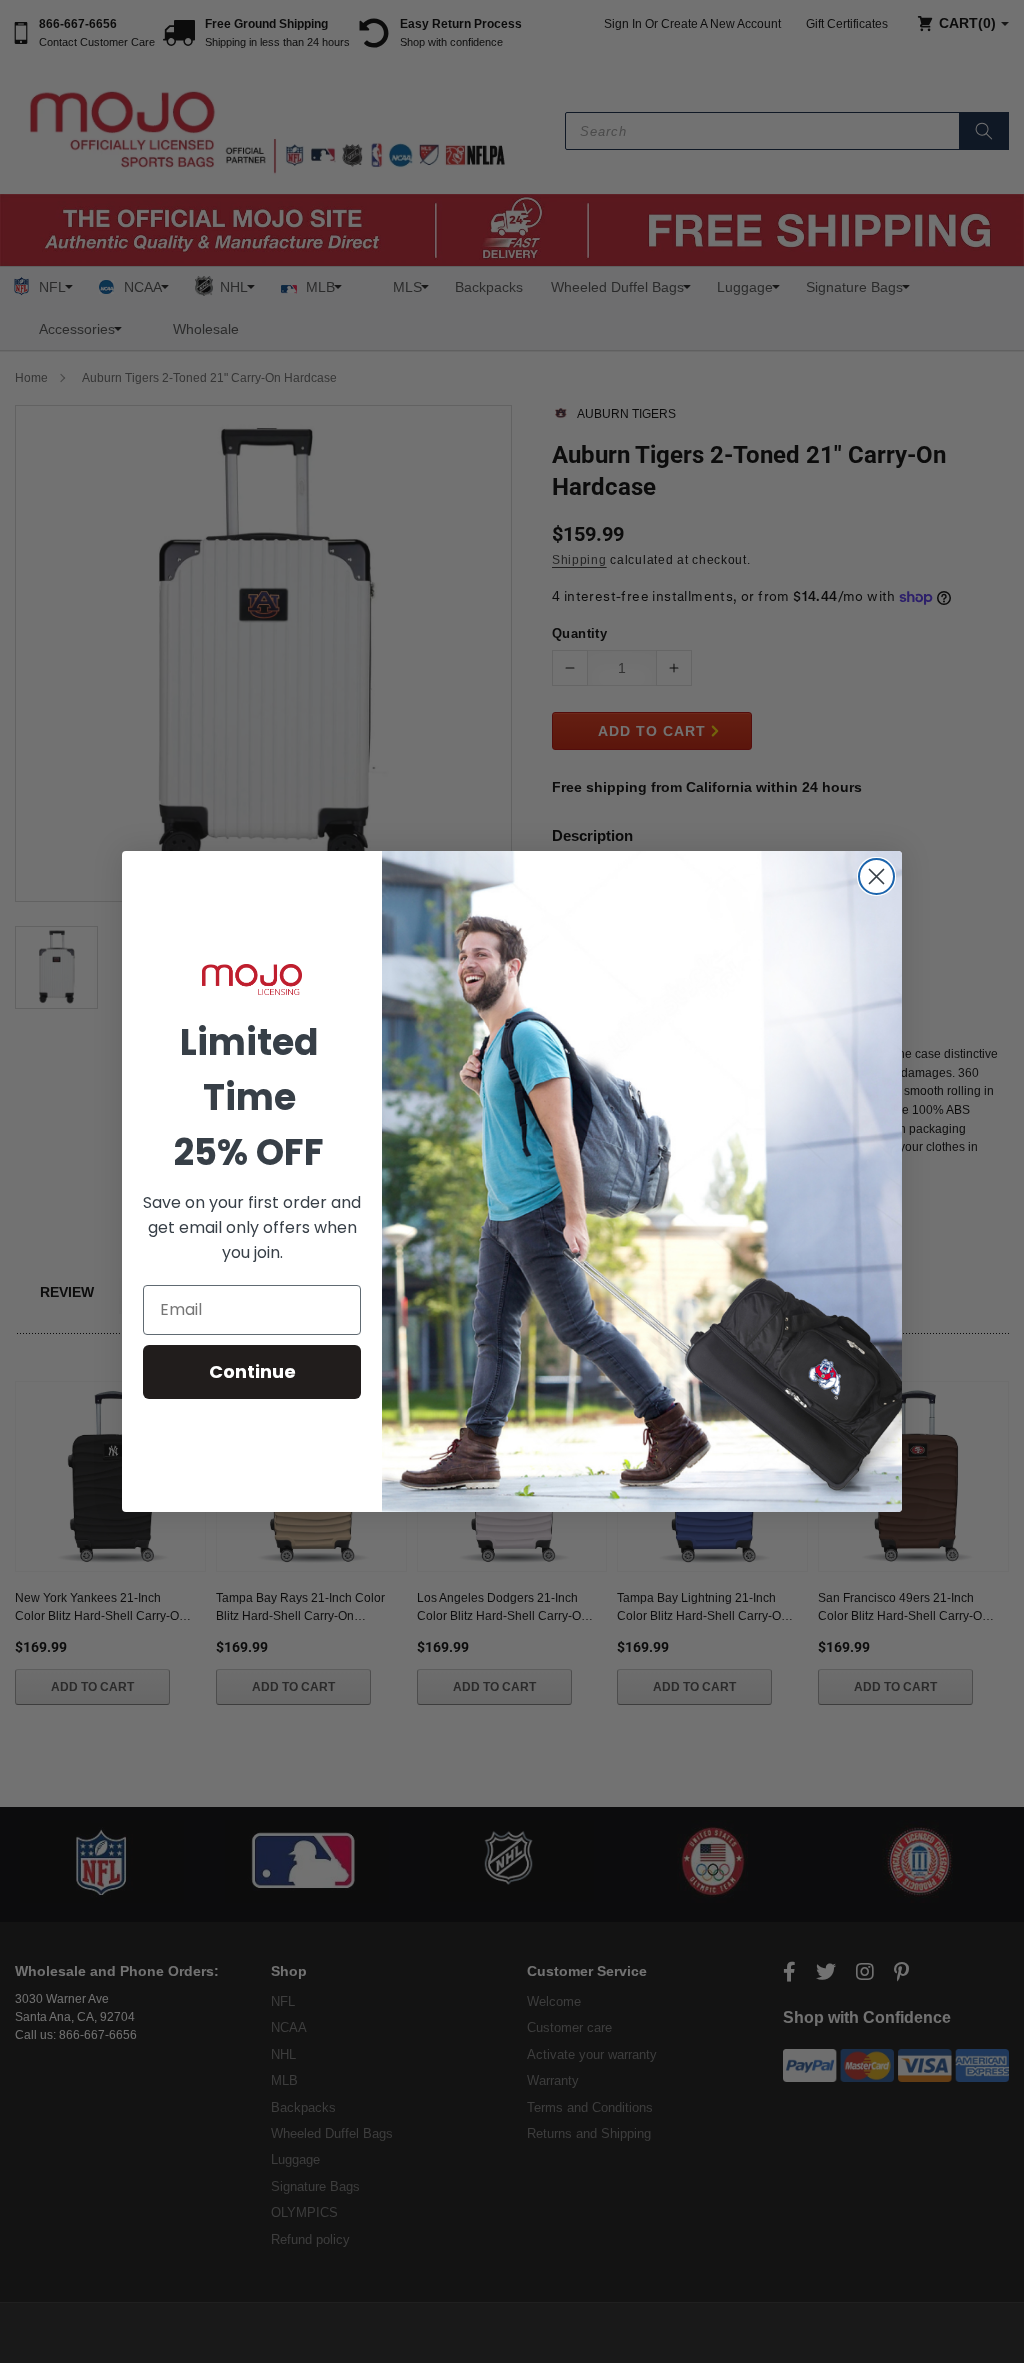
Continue (252, 1371)
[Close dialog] (876, 876)
